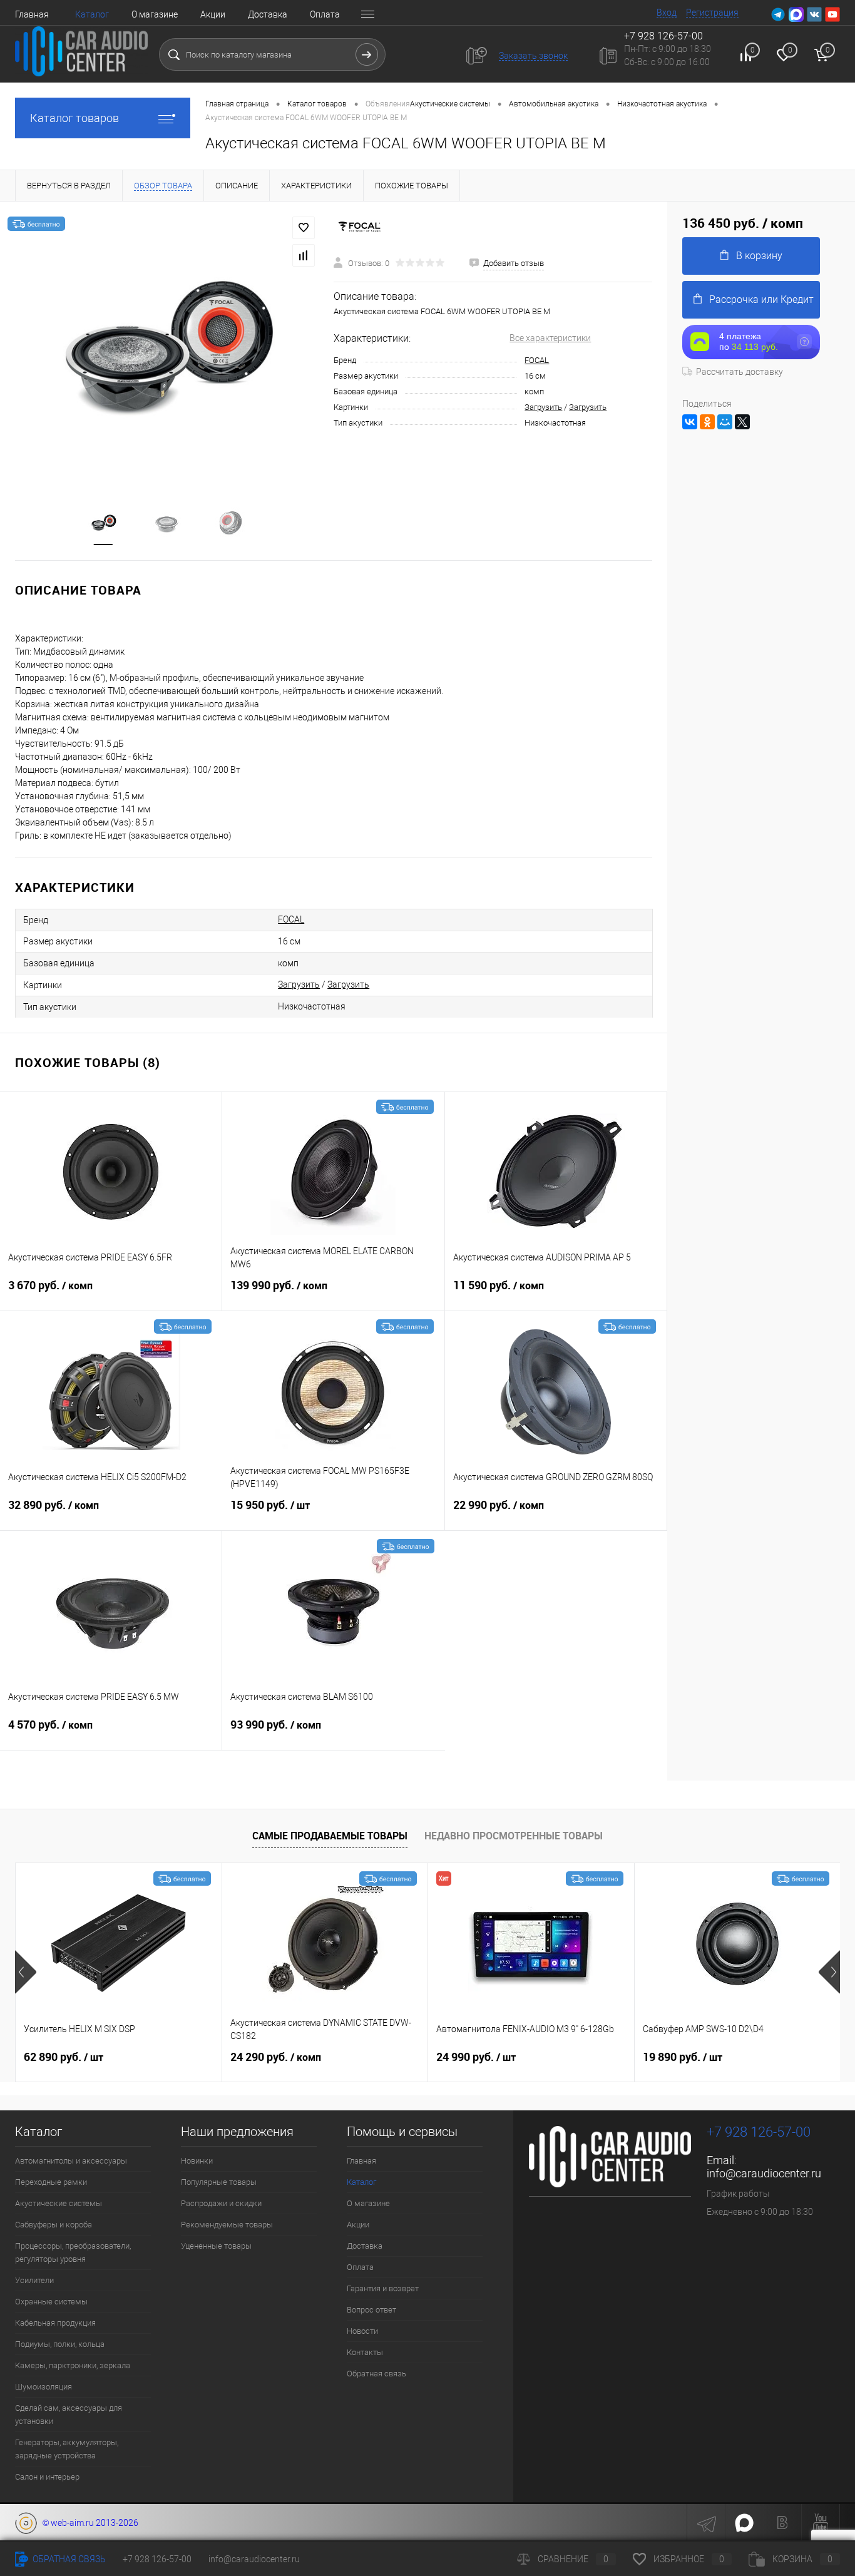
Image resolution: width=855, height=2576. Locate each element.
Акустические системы (59, 2203)
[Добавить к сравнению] (304, 255)
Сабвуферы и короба (54, 2225)
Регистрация (712, 13)
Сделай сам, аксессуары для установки (69, 2415)
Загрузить (543, 407)
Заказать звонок (533, 56)
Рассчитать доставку (740, 372)
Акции (213, 14)
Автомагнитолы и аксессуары (71, 2161)
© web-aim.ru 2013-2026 (88, 2523)
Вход (667, 13)
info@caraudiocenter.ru (764, 2173)
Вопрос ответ (371, 2310)
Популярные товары (219, 2182)
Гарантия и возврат (383, 2288)
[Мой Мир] (725, 422)
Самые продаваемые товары (330, 1836)
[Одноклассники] (707, 422)
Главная (32, 14)
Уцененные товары (216, 2246)
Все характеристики (550, 338)
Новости (362, 2331)
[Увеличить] (167, 346)
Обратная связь (376, 2374)
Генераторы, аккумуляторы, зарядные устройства (67, 2449)
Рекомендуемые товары (227, 2225)
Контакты (365, 2352)
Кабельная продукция (55, 2323)
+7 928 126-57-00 (759, 2132)
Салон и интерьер (47, 2477)
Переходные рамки (51, 2182)
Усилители (34, 2280)
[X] (742, 422)
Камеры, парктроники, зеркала (73, 2365)
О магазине (155, 14)
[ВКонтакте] (690, 422)
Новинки (197, 2161)
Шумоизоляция (44, 2387)
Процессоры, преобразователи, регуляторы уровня (73, 2252)
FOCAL (537, 360)
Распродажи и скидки (221, 2203)
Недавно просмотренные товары (514, 1836)
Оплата (325, 14)
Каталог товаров (74, 118)
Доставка (268, 14)
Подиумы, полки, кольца (60, 2344)
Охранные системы (51, 2302)
